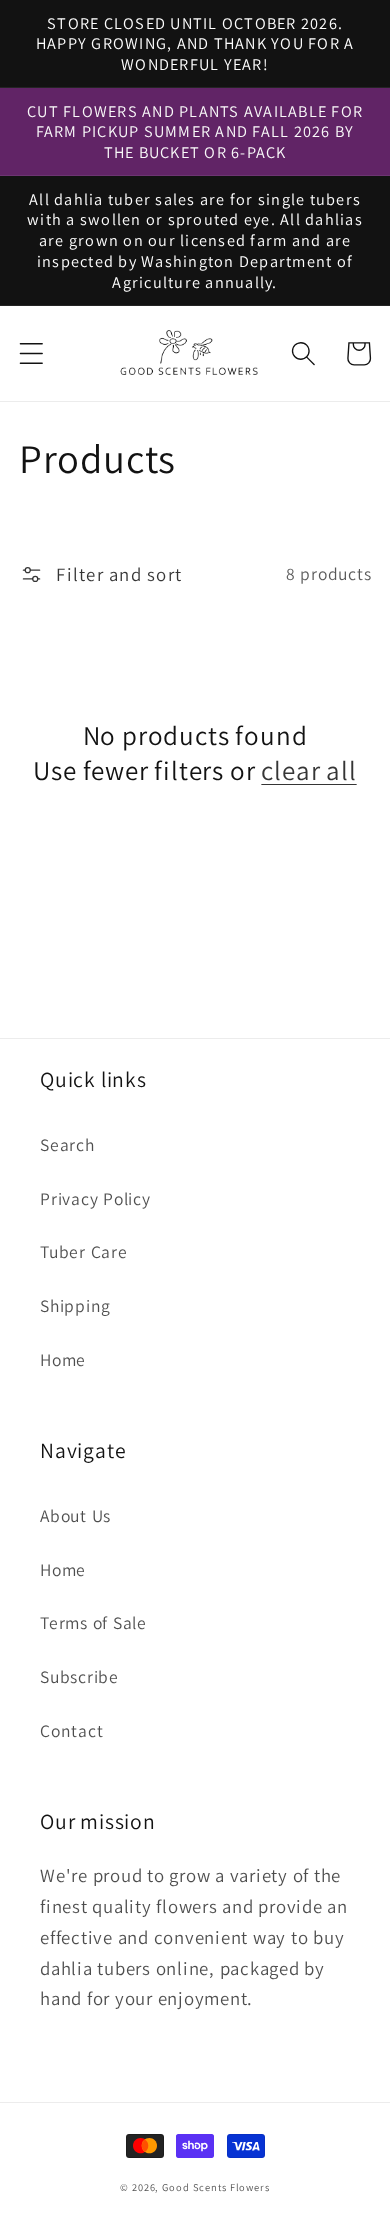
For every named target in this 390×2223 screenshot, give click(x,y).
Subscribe (79, 1676)
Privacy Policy (95, 1198)
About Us (75, 1515)
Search (67, 1144)
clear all (308, 770)
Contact (71, 1730)
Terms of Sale (93, 1622)
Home (63, 1359)
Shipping (75, 1305)
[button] (31, 353)
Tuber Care (84, 1251)
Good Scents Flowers (216, 2187)
